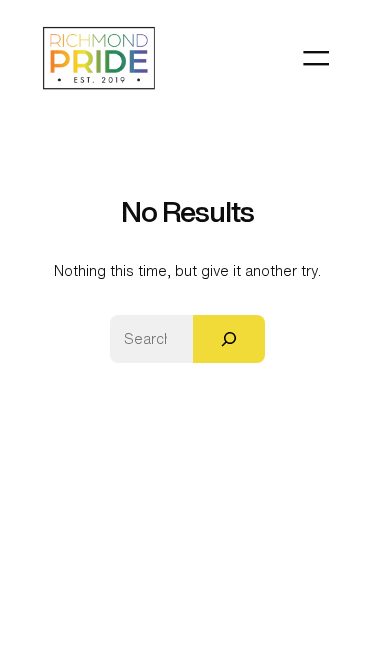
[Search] (229, 339)
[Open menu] (316, 58)
